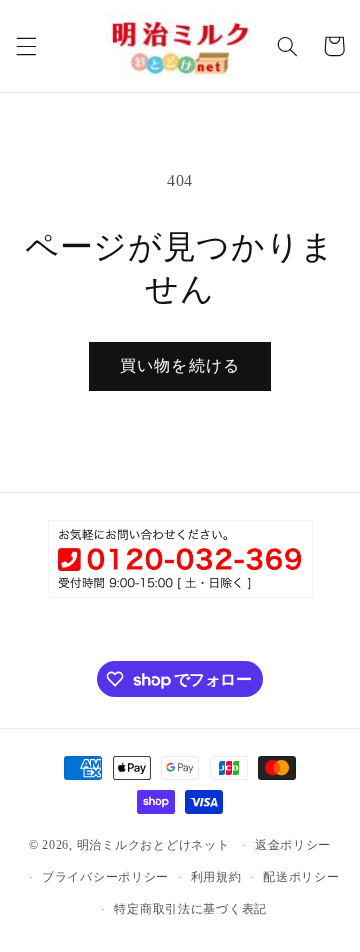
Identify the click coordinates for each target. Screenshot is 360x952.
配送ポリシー (301, 877)
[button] (26, 46)
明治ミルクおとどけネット (153, 845)
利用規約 (216, 877)
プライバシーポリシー (105, 877)
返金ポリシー (293, 845)
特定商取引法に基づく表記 (190, 909)
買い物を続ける (179, 365)
